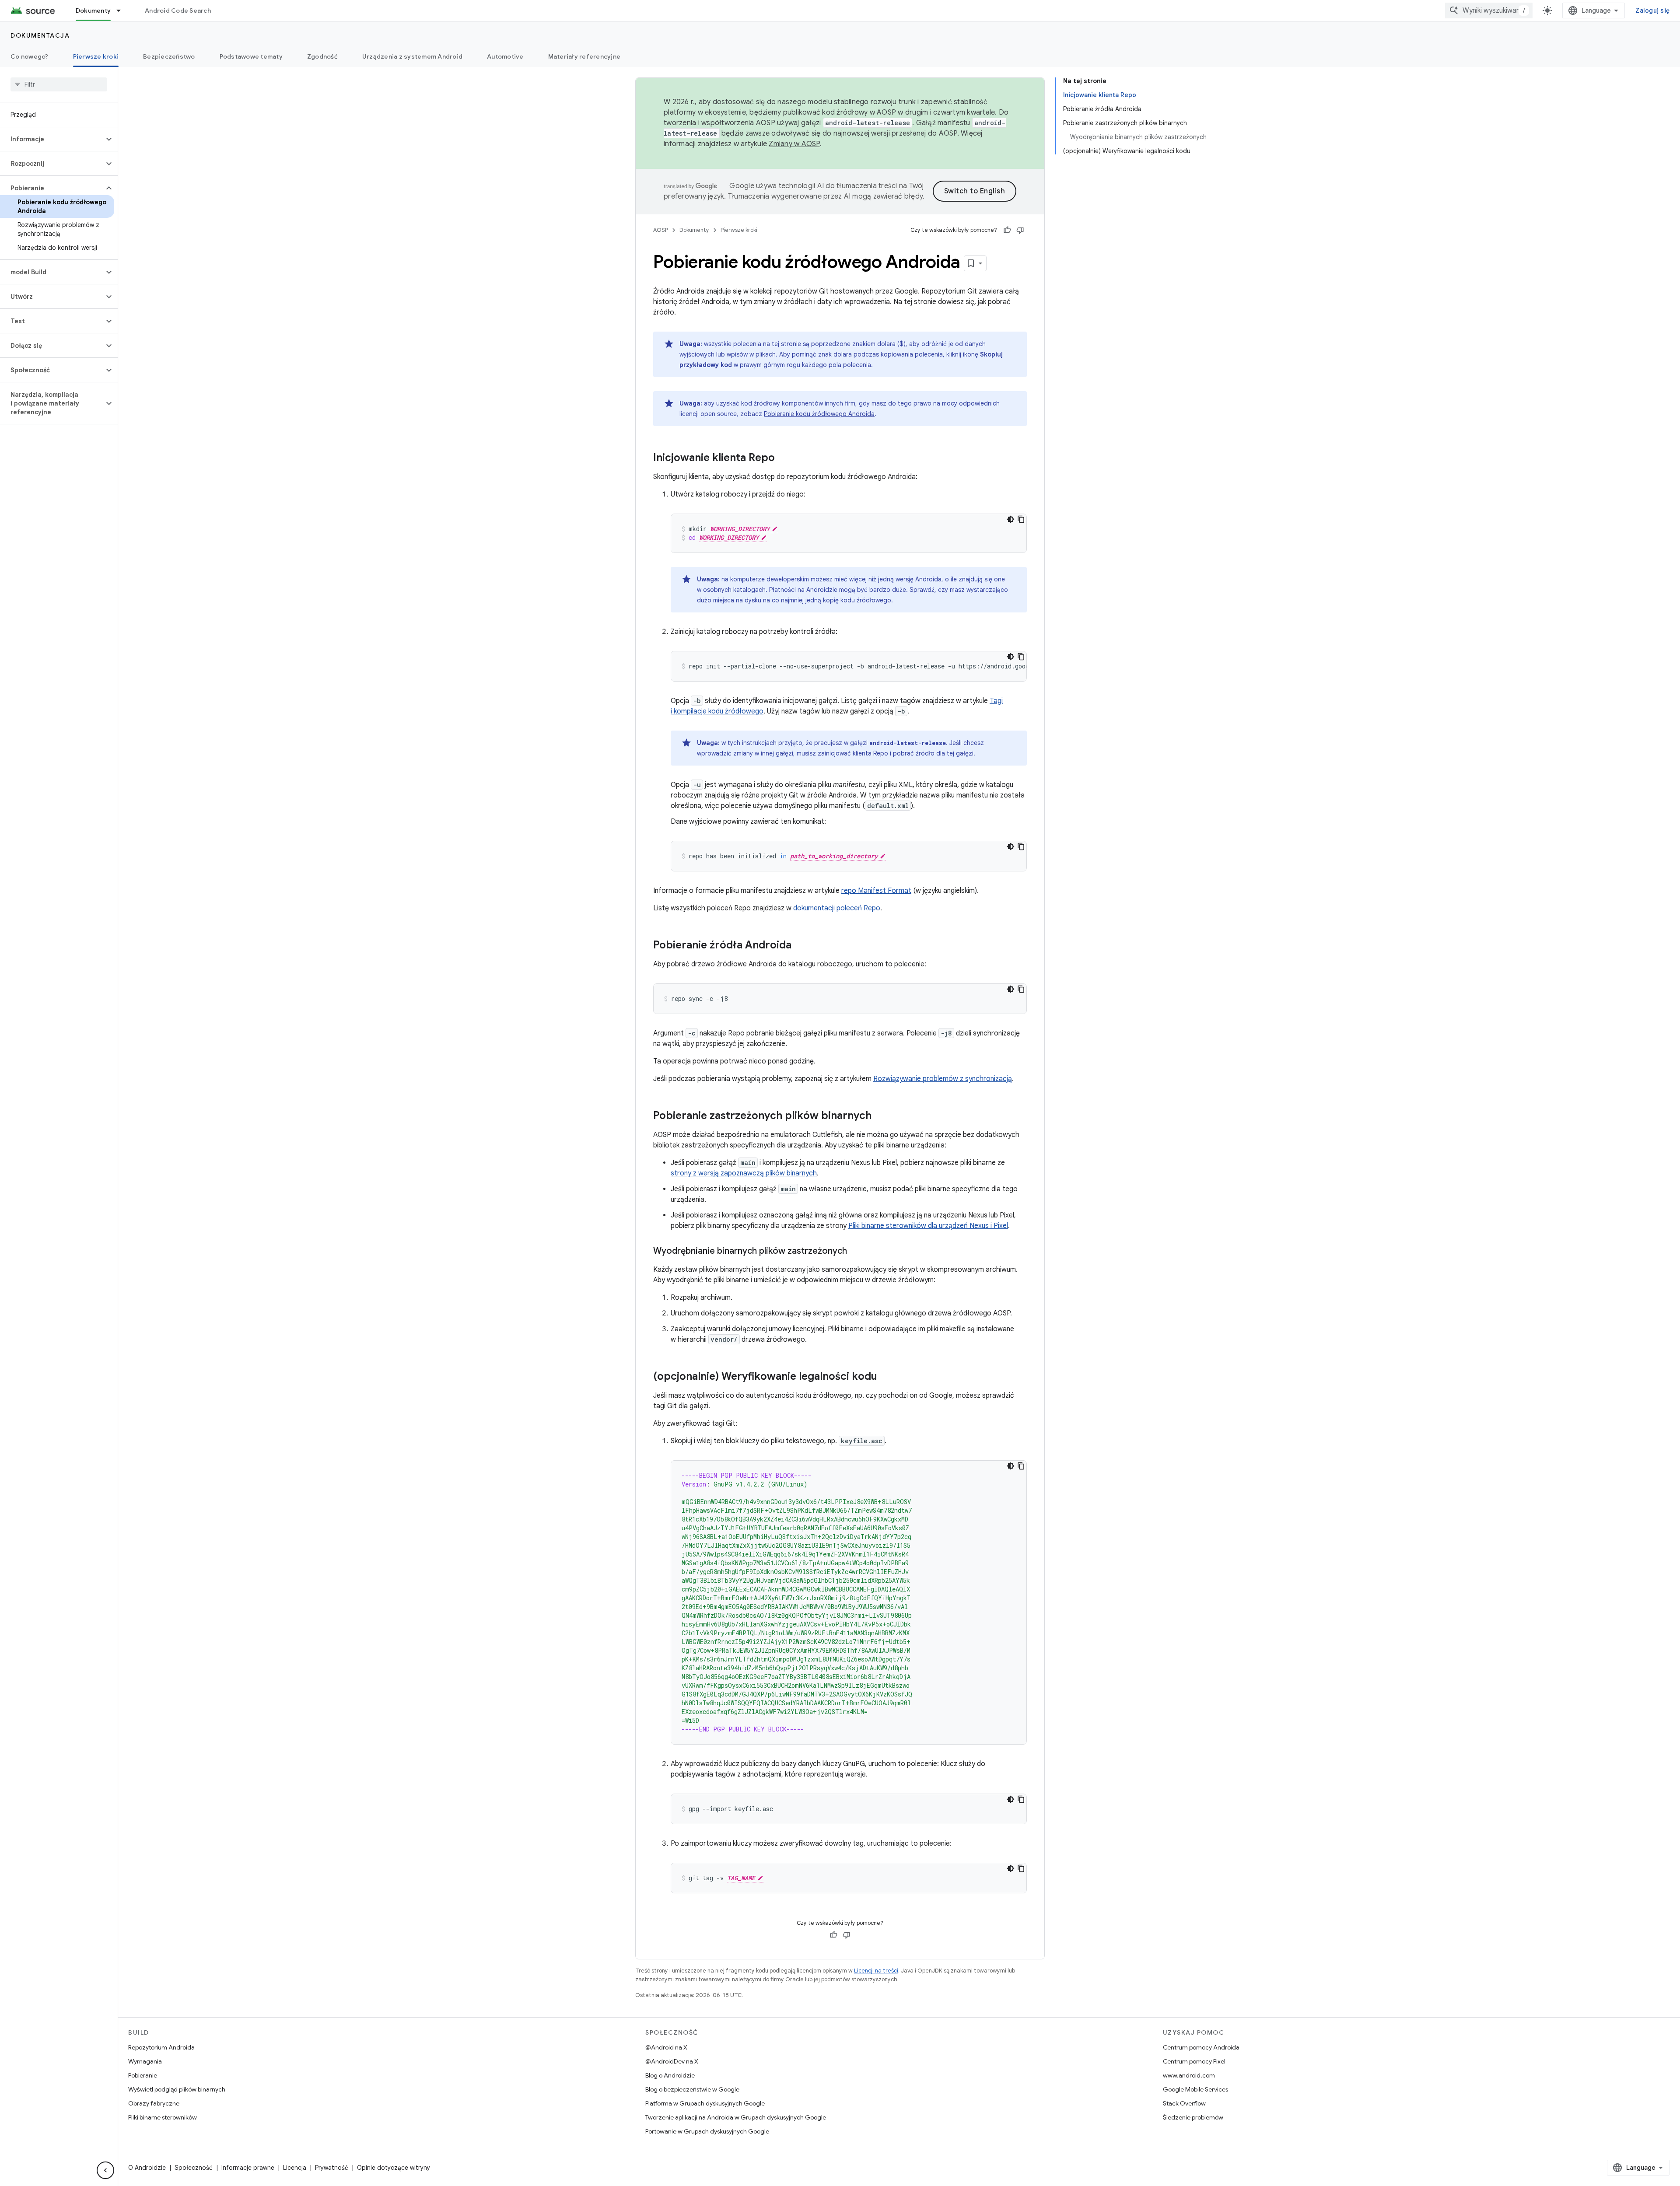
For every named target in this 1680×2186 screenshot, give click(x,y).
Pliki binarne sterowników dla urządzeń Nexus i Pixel (928, 1226)
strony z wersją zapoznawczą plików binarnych (744, 1173)
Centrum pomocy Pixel (1194, 2061)
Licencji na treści (876, 1971)
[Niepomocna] (1020, 230)
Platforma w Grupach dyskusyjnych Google (705, 2103)
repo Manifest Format (876, 891)
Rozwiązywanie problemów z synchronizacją (943, 1079)
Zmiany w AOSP (794, 144)
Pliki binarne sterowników (163, 2117)
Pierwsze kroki (96, 56)
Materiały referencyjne (584, 56)
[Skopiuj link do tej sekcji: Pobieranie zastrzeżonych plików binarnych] (880, 1116)
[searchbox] (59, 84)
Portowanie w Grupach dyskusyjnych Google (707, 2131)
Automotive (505, 56)
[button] (52, 139)
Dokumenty (93, 10)
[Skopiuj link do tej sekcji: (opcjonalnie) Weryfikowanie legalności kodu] (886, 1377)
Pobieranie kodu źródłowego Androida (819, 414)
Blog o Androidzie (670, 2075)
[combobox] (1489, 10)
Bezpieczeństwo (169, 56)
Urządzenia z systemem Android (412, 56)
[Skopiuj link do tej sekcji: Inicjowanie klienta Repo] (784, 458)
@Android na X (666, 2047)
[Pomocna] (1007, 230)
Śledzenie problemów (1193, 2117)
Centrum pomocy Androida (1201, 2047)
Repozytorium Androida (161, 2047)
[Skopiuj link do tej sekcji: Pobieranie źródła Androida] (800, 946)
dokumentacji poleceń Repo (837, 908)
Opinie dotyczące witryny (394, 2168)
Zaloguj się (1652, 10)
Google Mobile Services (1195, 2089)
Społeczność (194, 2168)
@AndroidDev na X (672, 2061)
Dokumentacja (40, 35)
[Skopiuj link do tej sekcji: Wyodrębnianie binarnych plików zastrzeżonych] (856, 1252)
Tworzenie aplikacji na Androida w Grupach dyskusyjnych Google (736, 2117)
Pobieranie (143, 2075)
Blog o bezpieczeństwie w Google (692, 2089)
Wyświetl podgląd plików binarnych (177, 2089)
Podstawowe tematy (251, 56)
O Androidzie (147, 2168)
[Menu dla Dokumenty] (122, 10)
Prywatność (332, 2168)
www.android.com (1189, 2075)
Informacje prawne (248, 2168)
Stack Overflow (1184, 2103)
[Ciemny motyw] (1011, 519)
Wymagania (145, 2061)
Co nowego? (30, 56)
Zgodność (322, 56)
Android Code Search (178, 10)
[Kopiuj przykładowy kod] (1021, 519)
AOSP (661, 230)
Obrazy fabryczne (154, 2103)
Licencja (295, 2168)
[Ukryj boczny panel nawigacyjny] (105, 2170)
